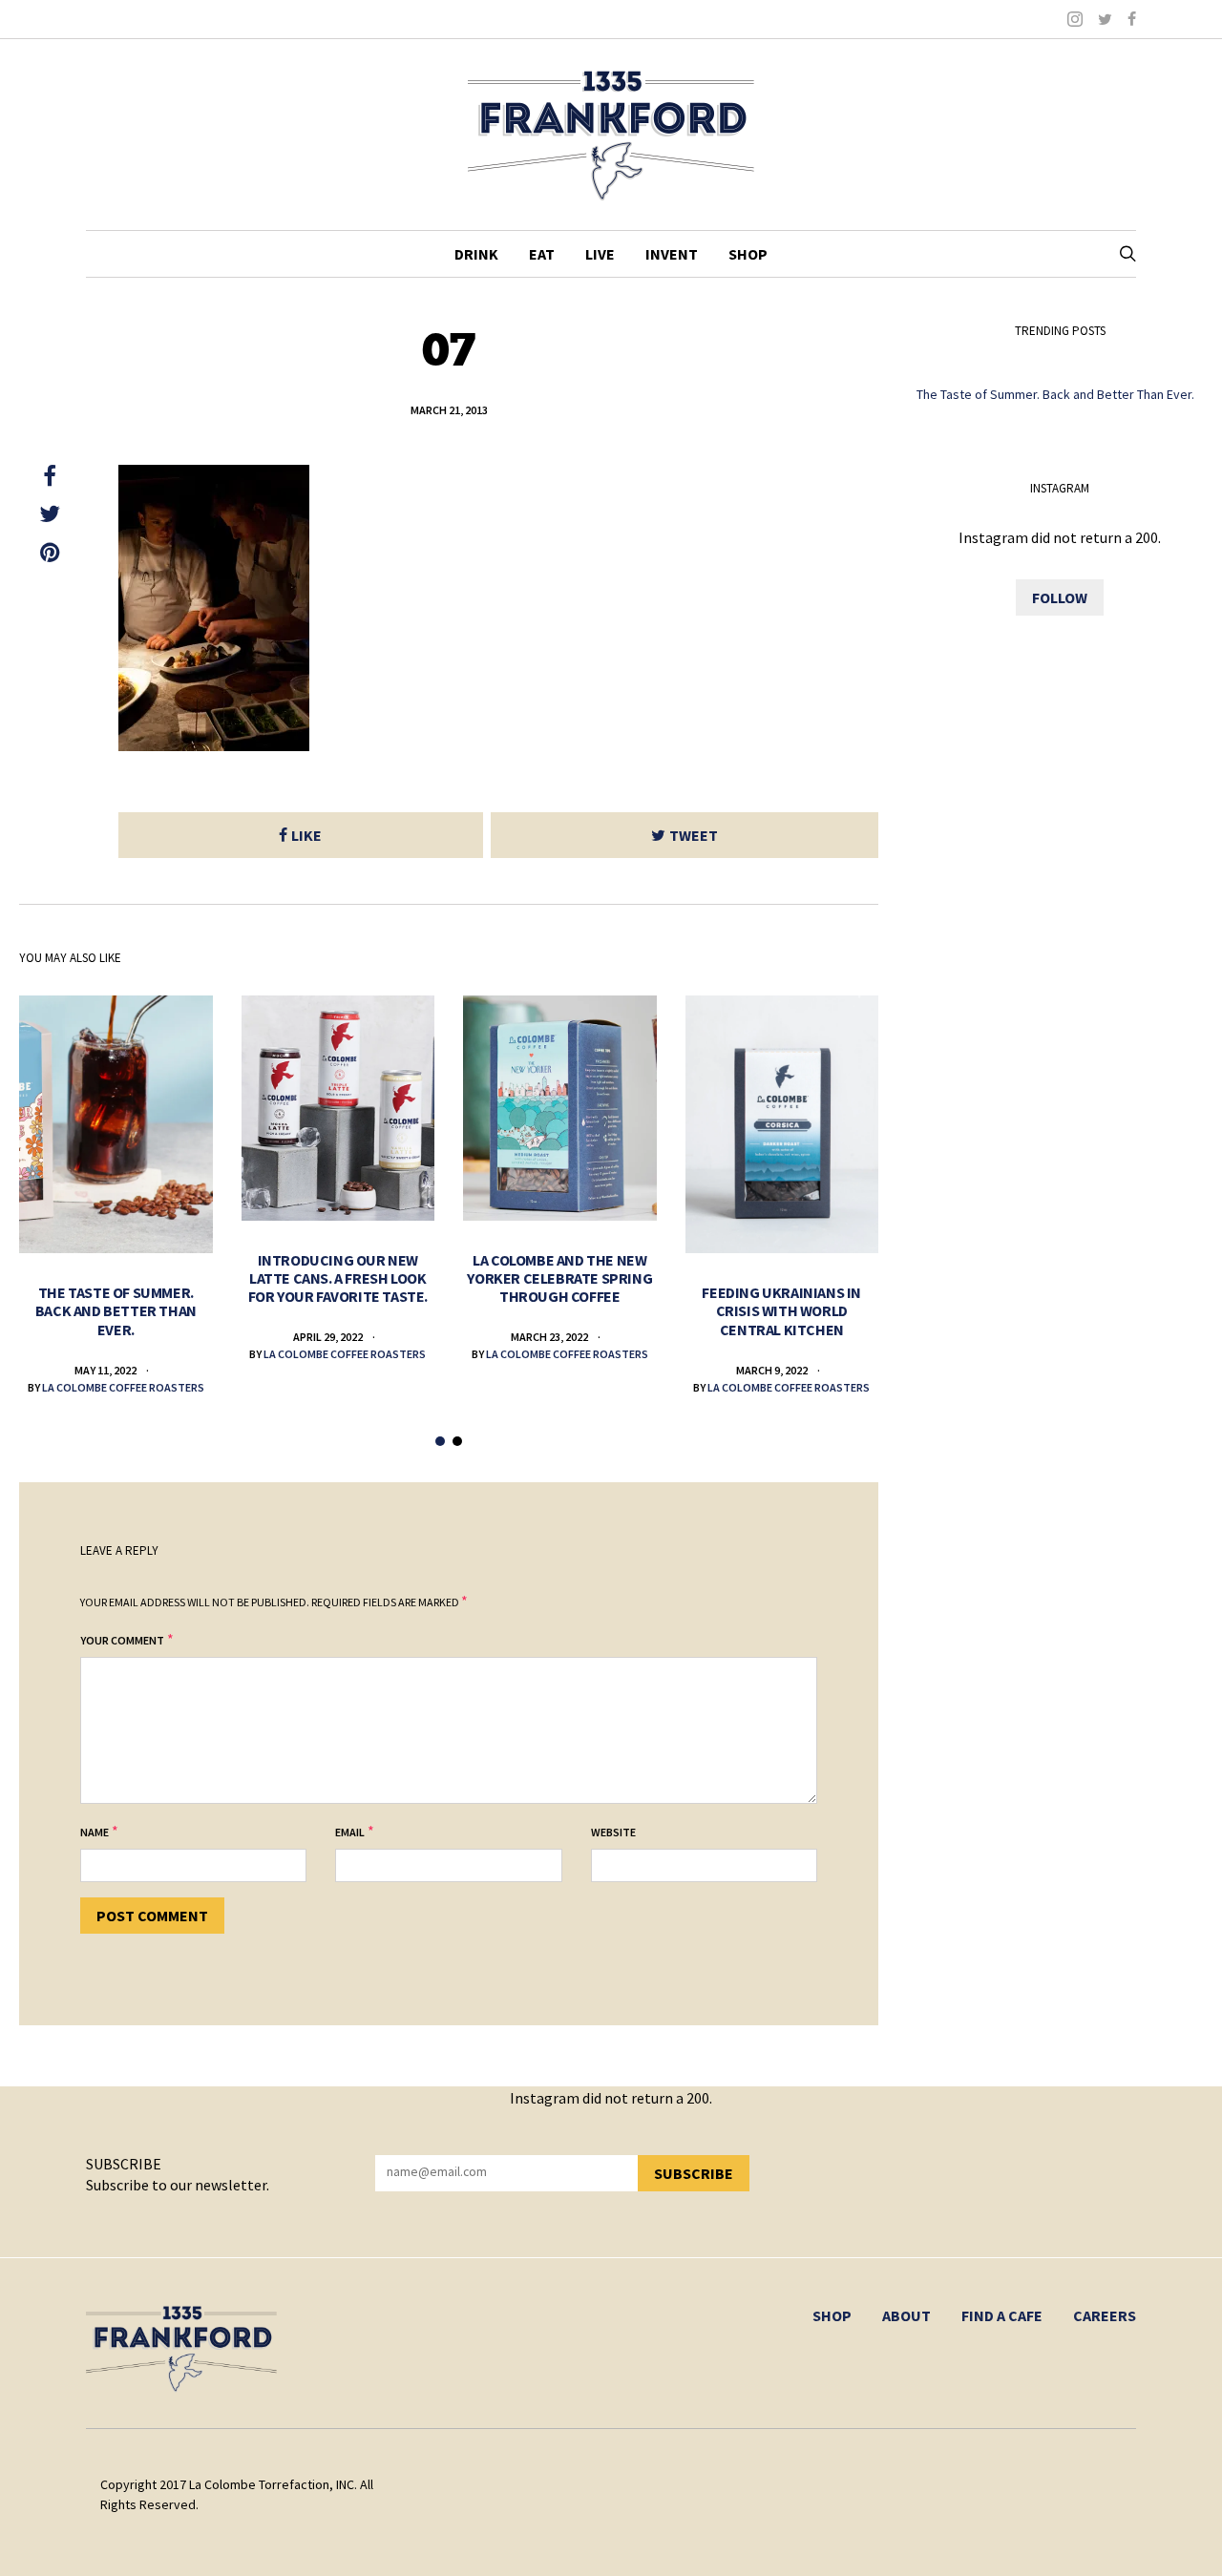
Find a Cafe (1002, 2315)
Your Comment (122, 1640)
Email (350, 1832)
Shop (748, 254)
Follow (1060, 597)
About (906, 2315)
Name (95, 1832)
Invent (672, 254)
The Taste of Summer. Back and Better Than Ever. (116, 1310)
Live (600, 254)
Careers (1105, 2315)
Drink (476, 254)
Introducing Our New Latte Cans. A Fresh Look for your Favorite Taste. (338, 1278)
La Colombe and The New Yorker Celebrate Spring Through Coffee (559, 1278)
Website (613, 1832)
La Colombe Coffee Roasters (123, 1387)
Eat (542, 254)
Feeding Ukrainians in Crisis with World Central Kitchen (781, 1310)
